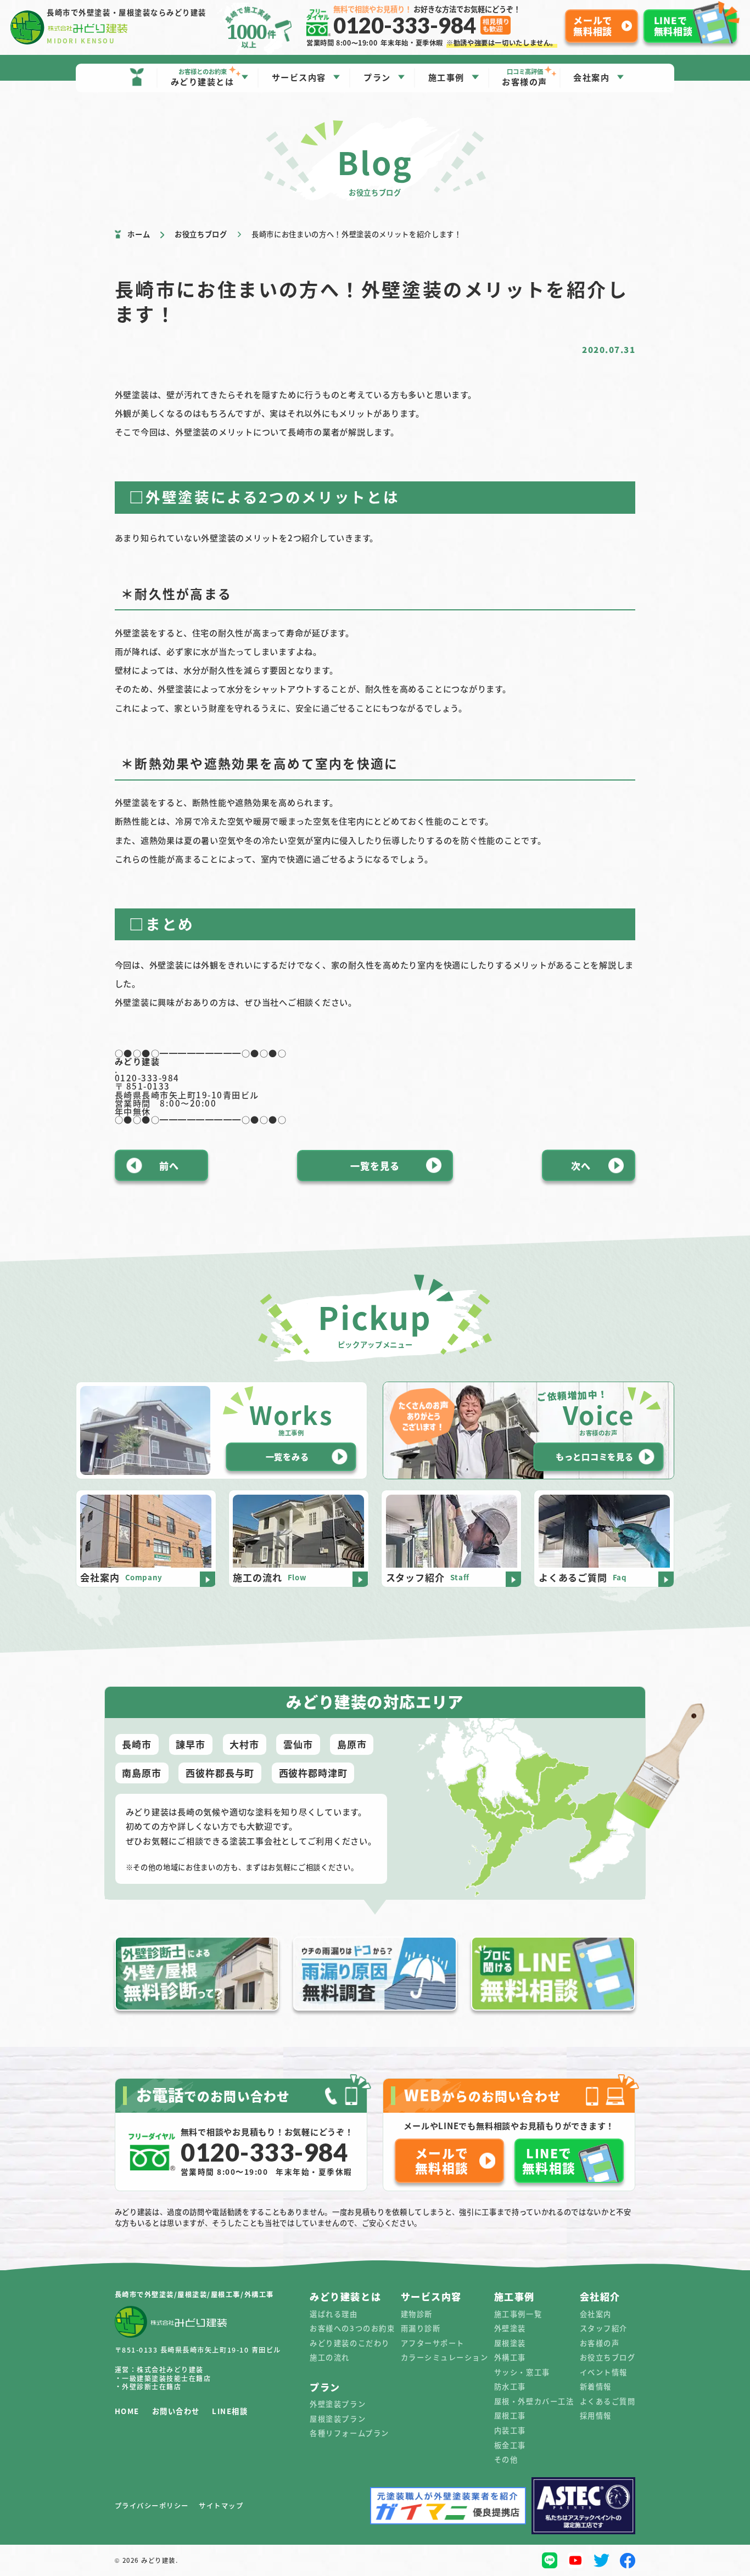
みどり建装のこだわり (349, 2343)
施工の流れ (330, 2357)
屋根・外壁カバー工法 (534, 2401)
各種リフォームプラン (349, 2433)
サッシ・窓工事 (522, 2372)
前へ (169, 1166)
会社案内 (596, 2314)
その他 (506, 2459)
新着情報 (596, 2386)
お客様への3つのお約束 (352, 2328)
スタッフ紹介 (604, 2328)
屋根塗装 (510, 2343)
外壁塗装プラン (338, 2404)
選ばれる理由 (334, 2314)
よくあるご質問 (608, 2401)
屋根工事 (510, 2415)
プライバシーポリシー (152, 2506)
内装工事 (510, 2430)
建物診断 (417, 2314)
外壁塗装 (510, 2328)
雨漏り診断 (421, 2328)
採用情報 (596, 2415)
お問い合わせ (176, 2411)
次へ (581, 1166)
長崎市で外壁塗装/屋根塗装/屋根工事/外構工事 (194, 2294)
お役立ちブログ (608, 2357)
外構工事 (510, 2357)
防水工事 (510, 2386)
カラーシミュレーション (445, 2357)
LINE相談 (230, 2411)
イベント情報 (604, 2372)
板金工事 (510, 2445)
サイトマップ (221, 2506)
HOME (127, 2411)
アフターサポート (433, 2343)
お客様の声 (600, 2343)
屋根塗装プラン (338, 2419)
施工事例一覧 (518, 2314)
